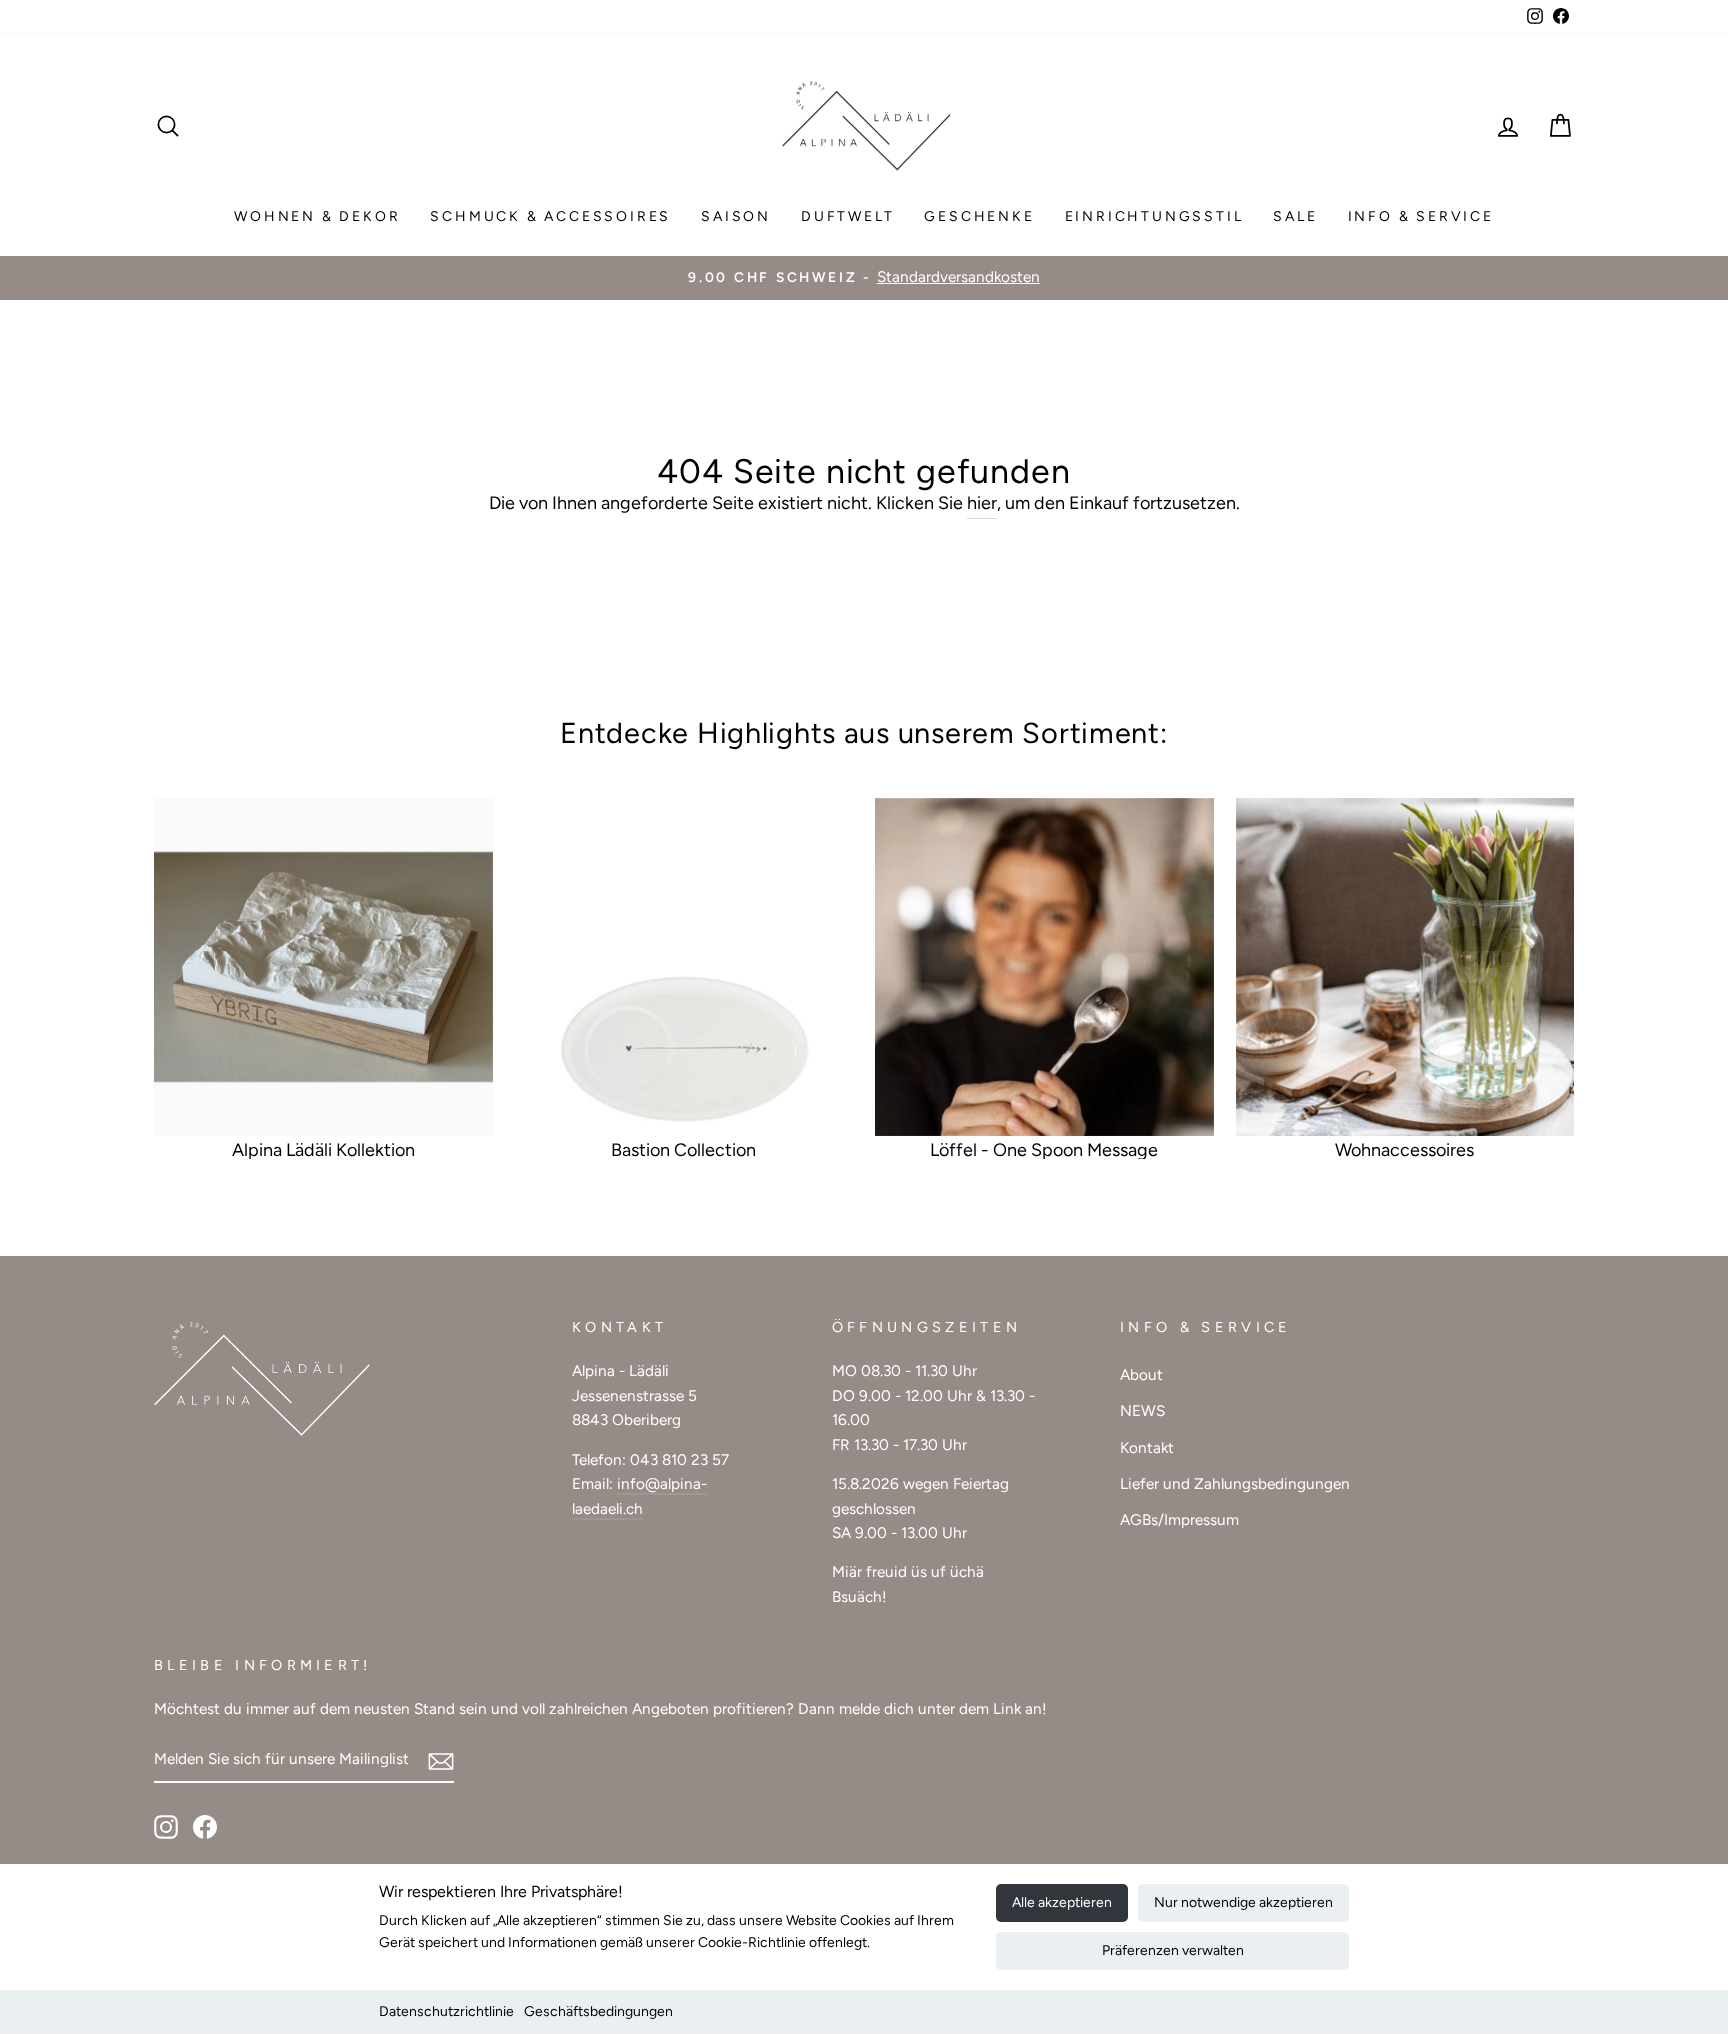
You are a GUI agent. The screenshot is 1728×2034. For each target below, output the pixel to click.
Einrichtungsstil (1154, 216)
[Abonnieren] (441, 1760)
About (1141, 1374)
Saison (736, 216)
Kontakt (1147, 1447)
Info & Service (1421, 216)
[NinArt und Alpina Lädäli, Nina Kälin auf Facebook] (205, 1825)
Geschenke (979, 216)
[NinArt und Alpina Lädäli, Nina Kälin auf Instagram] (166, 1825)
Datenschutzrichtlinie (446, 2011)
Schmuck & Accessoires (550, 216)
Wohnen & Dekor (317, 216)
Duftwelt (847, 216)
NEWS (1142, 1410)
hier (982, 503)
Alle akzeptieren (1062, 1902)
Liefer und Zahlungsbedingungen (1235, 1483)
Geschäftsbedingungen (598, 2011)
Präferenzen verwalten (1173, 1950)
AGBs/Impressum (1179, 1519)
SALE (1295, 216)
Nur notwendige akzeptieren (1243, 1902)
